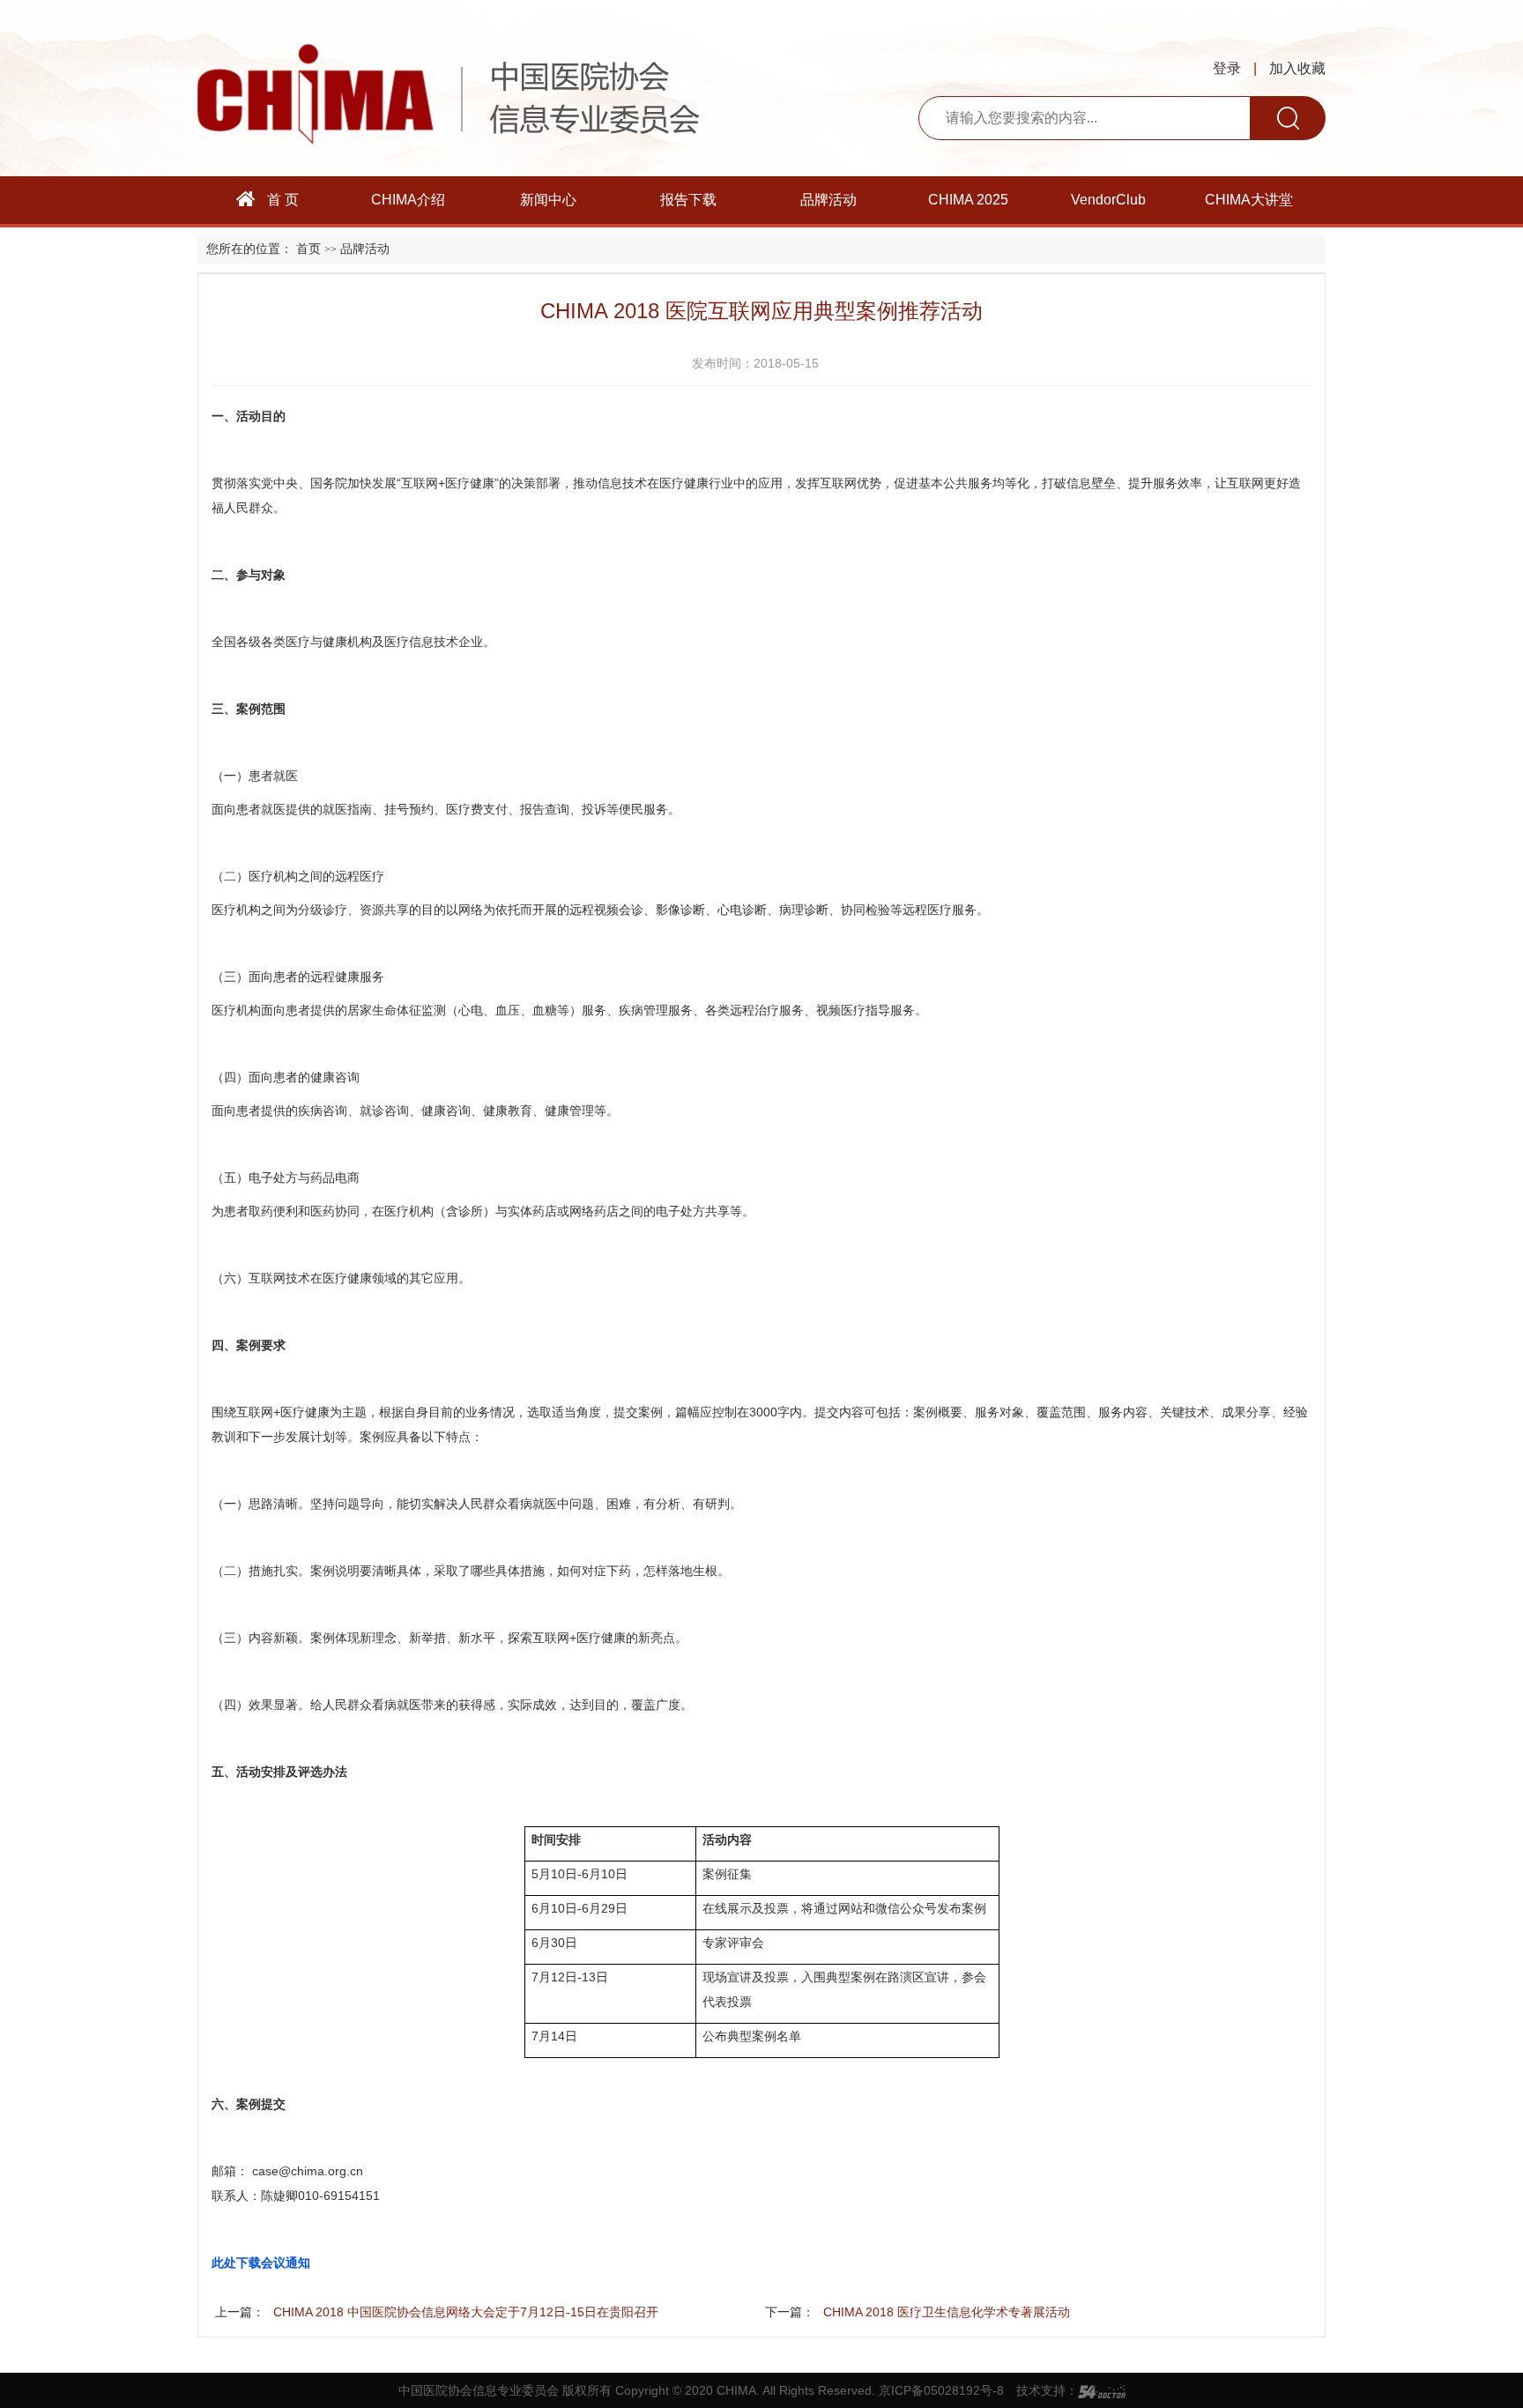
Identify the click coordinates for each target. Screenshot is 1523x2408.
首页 (308, 249)
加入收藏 (1297, 68)
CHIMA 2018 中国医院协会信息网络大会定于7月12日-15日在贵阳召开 (466, 2312)
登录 (1227, 68)
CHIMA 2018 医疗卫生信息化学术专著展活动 (947, 2312)
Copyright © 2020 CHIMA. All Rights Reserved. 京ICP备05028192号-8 (810, 2390)
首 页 (281, 200)
